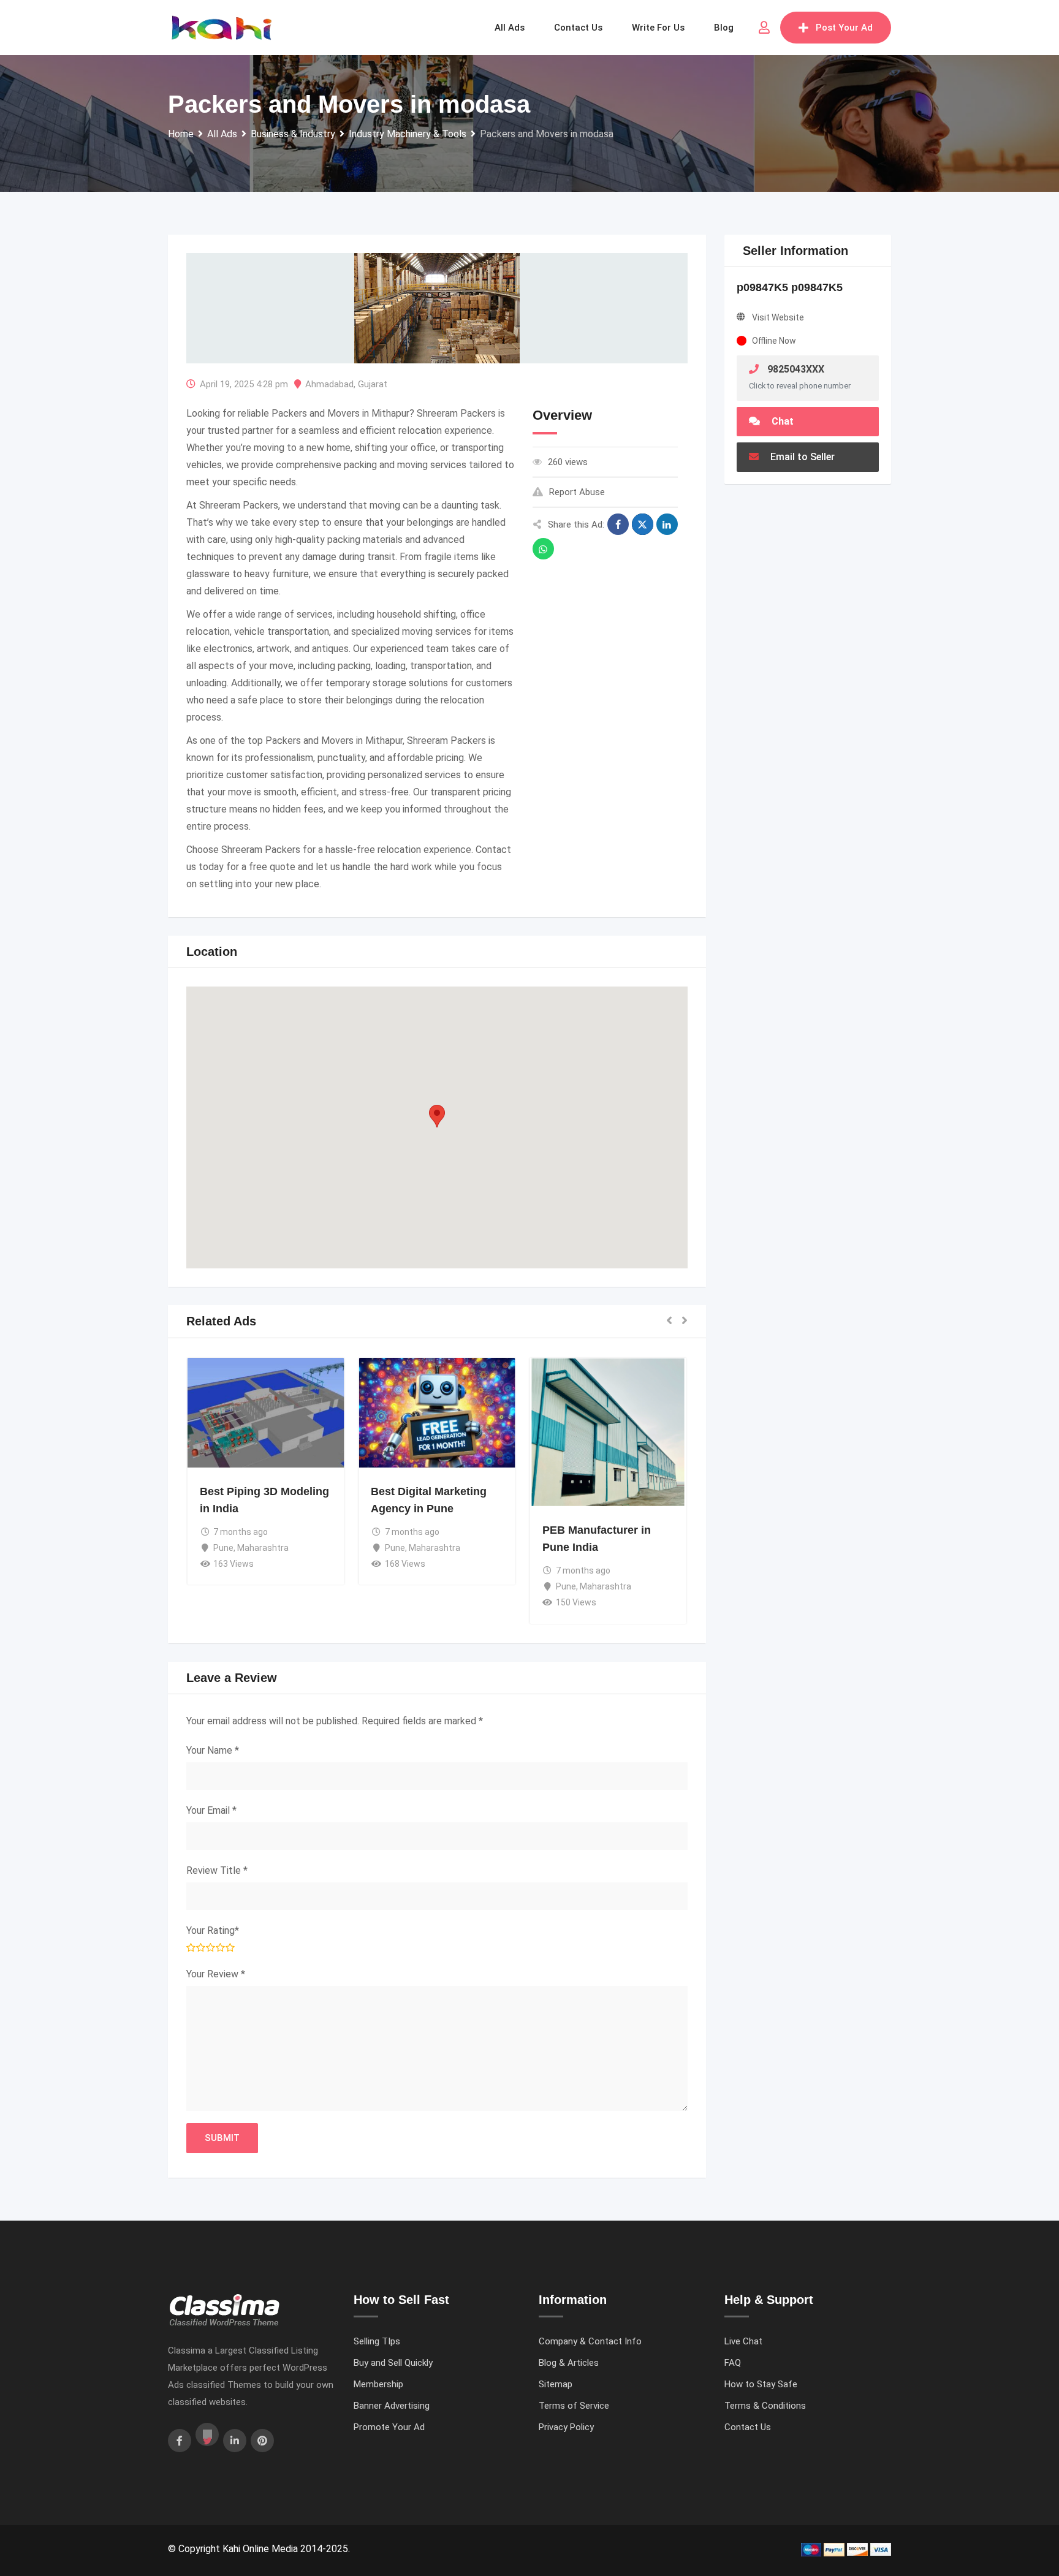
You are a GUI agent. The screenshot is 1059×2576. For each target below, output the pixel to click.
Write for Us (658, 28)
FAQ (733, 2363)
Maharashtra (264, 1487)
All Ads (510, 28)
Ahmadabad (329, 384)
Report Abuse (577, 492)
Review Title (217, 1870)
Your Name (213, 1750)
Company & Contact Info (590, 2341)
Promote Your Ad (389, 2427)
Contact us (578, 28)
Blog (724, 28)
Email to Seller (801, 457)
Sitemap (556, 2384)
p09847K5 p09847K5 (790, 287)
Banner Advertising (392, 2406)
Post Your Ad (844, 28)
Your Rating (213, 1930)
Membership (378, 2384)
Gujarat (373, 384)
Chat (781, 421)
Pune (224, 1487)
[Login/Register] (764, 28)
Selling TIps (377, 2341)
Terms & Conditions (765, 2406)
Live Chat (743, 2341)
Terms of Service (574, 2406)
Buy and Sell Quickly (393, 2363)
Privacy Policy (566, 2427)
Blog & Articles (569, 2363)
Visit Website (778, 317)
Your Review (216, 1974)
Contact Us (748, 2427)
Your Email (211, 1810)
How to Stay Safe (761, 2384)
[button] (437, 1116)
